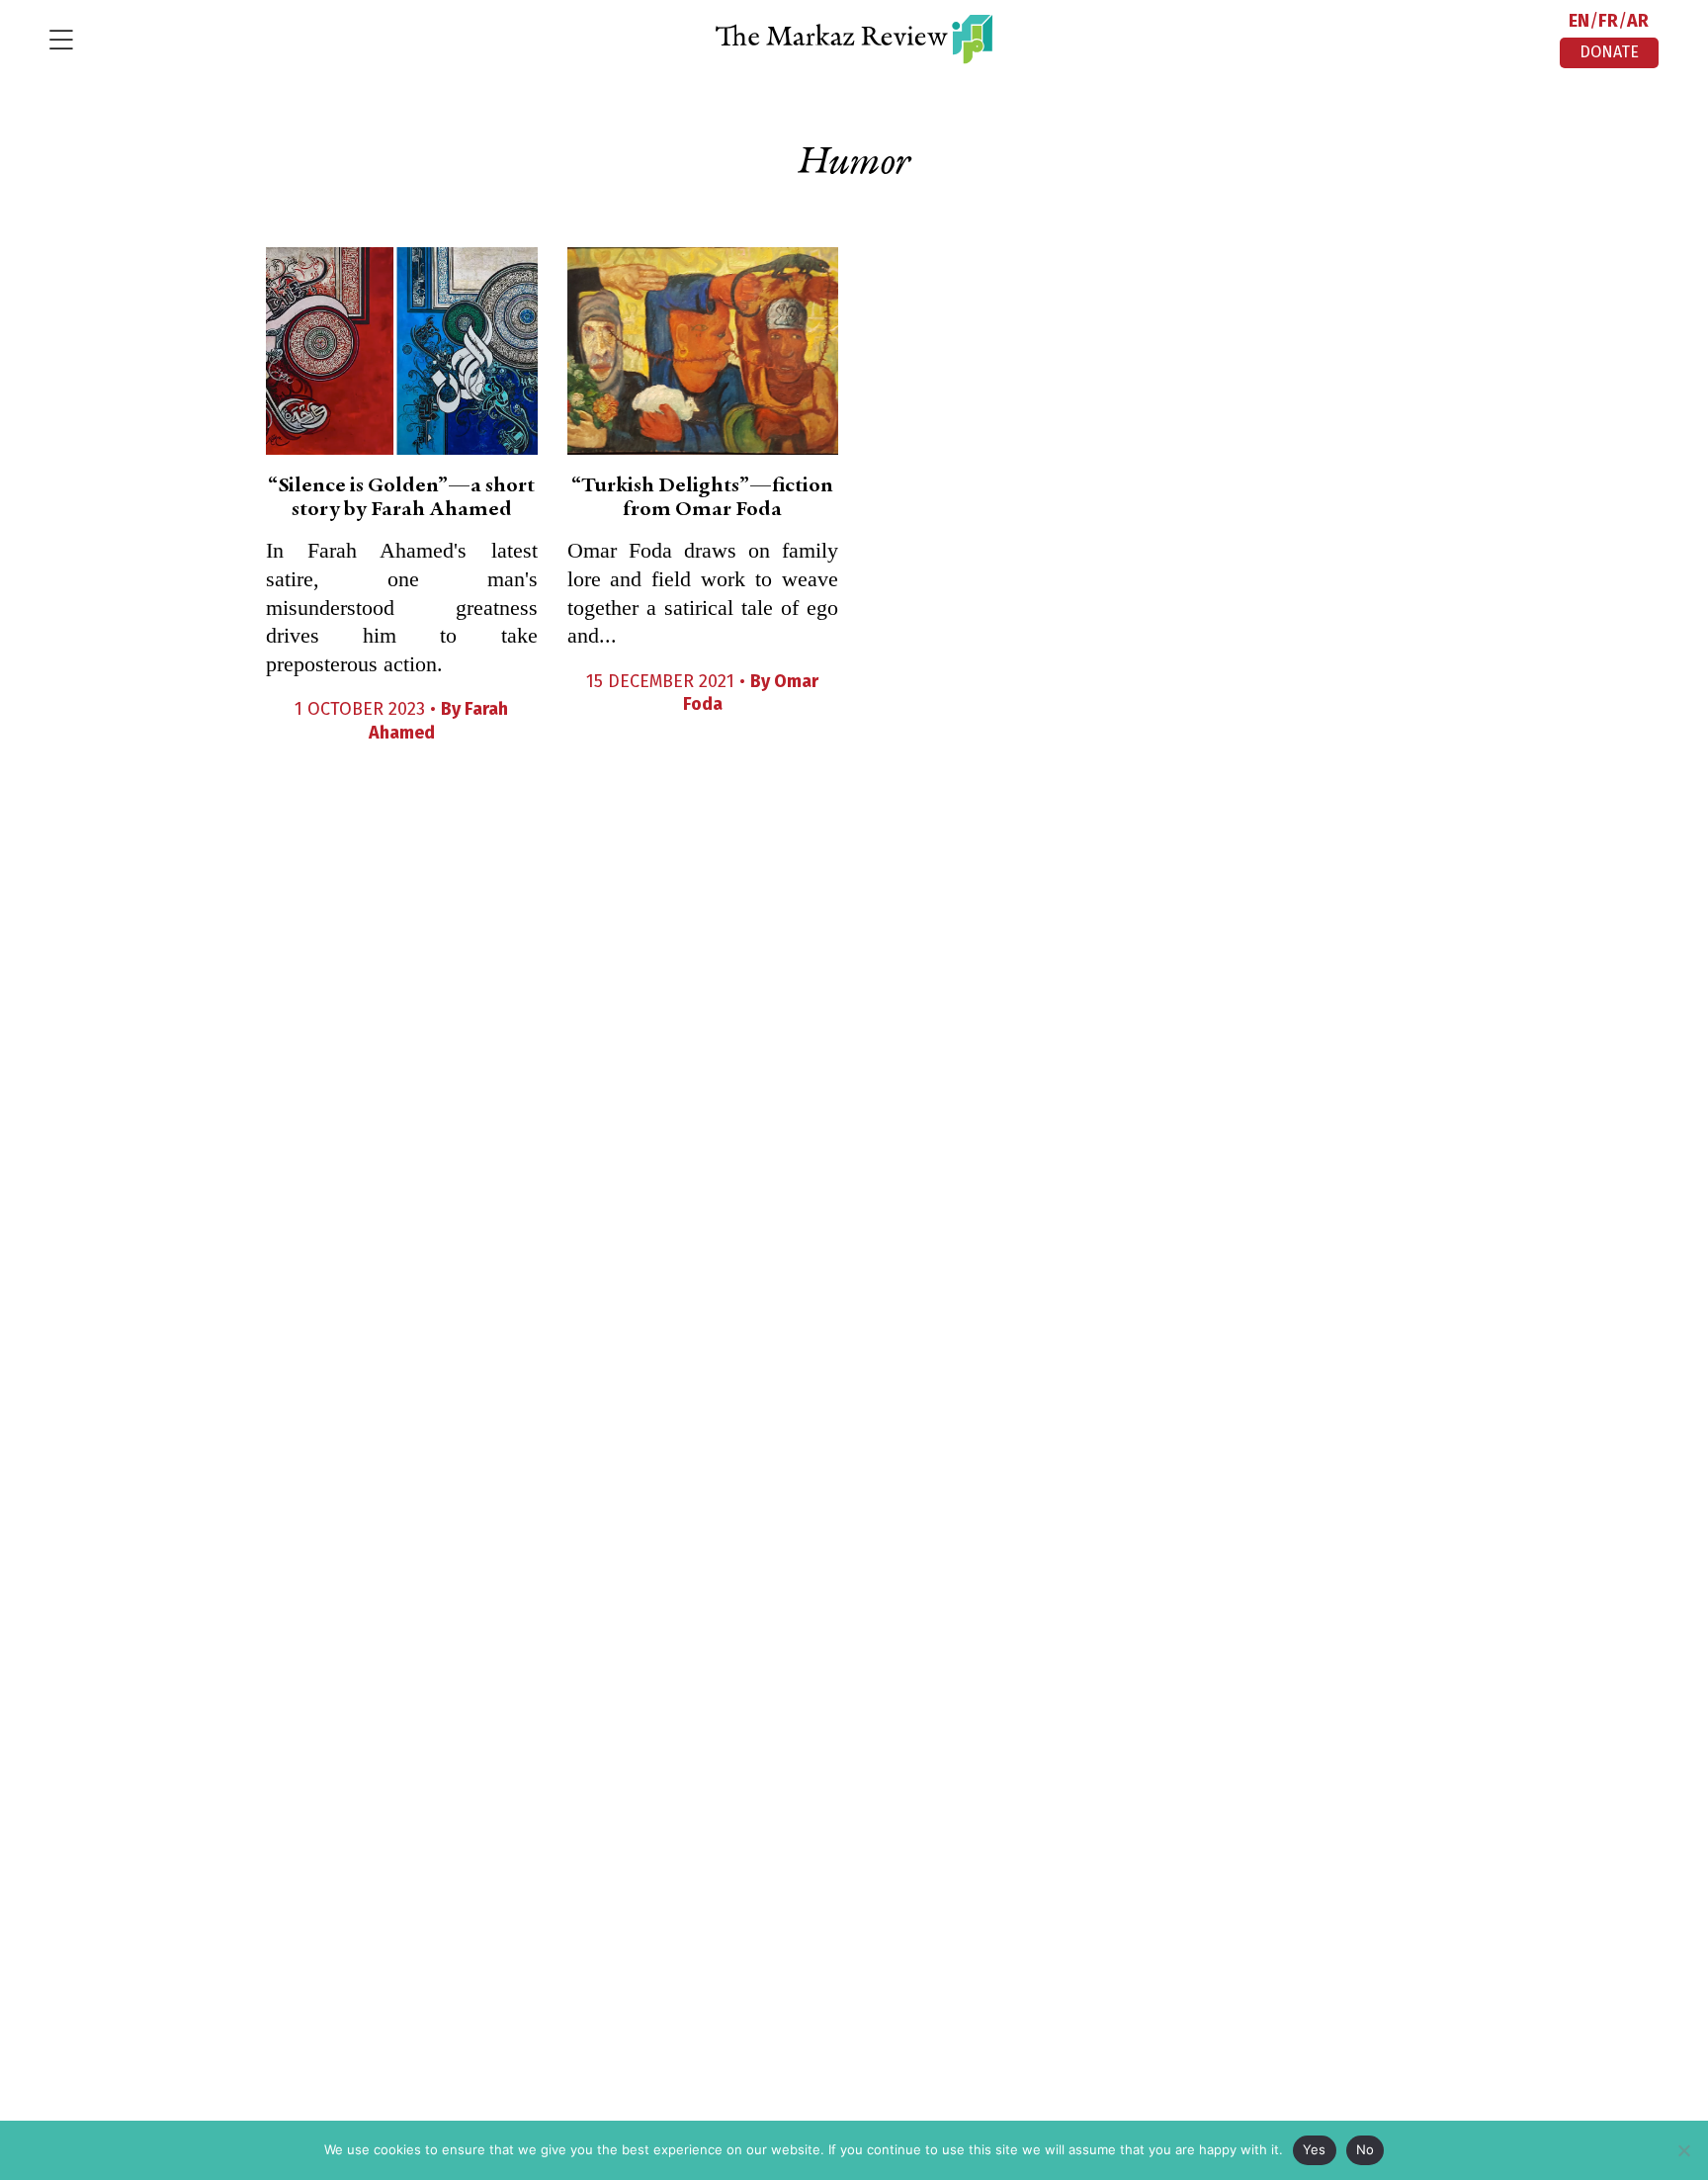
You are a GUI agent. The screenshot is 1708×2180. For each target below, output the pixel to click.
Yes (1315, 2149)
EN (1579, 21)
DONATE (1609, 52)
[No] (1683, 2150)
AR (1638, 21)
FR (1608, 21)
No (1366, 2149)
